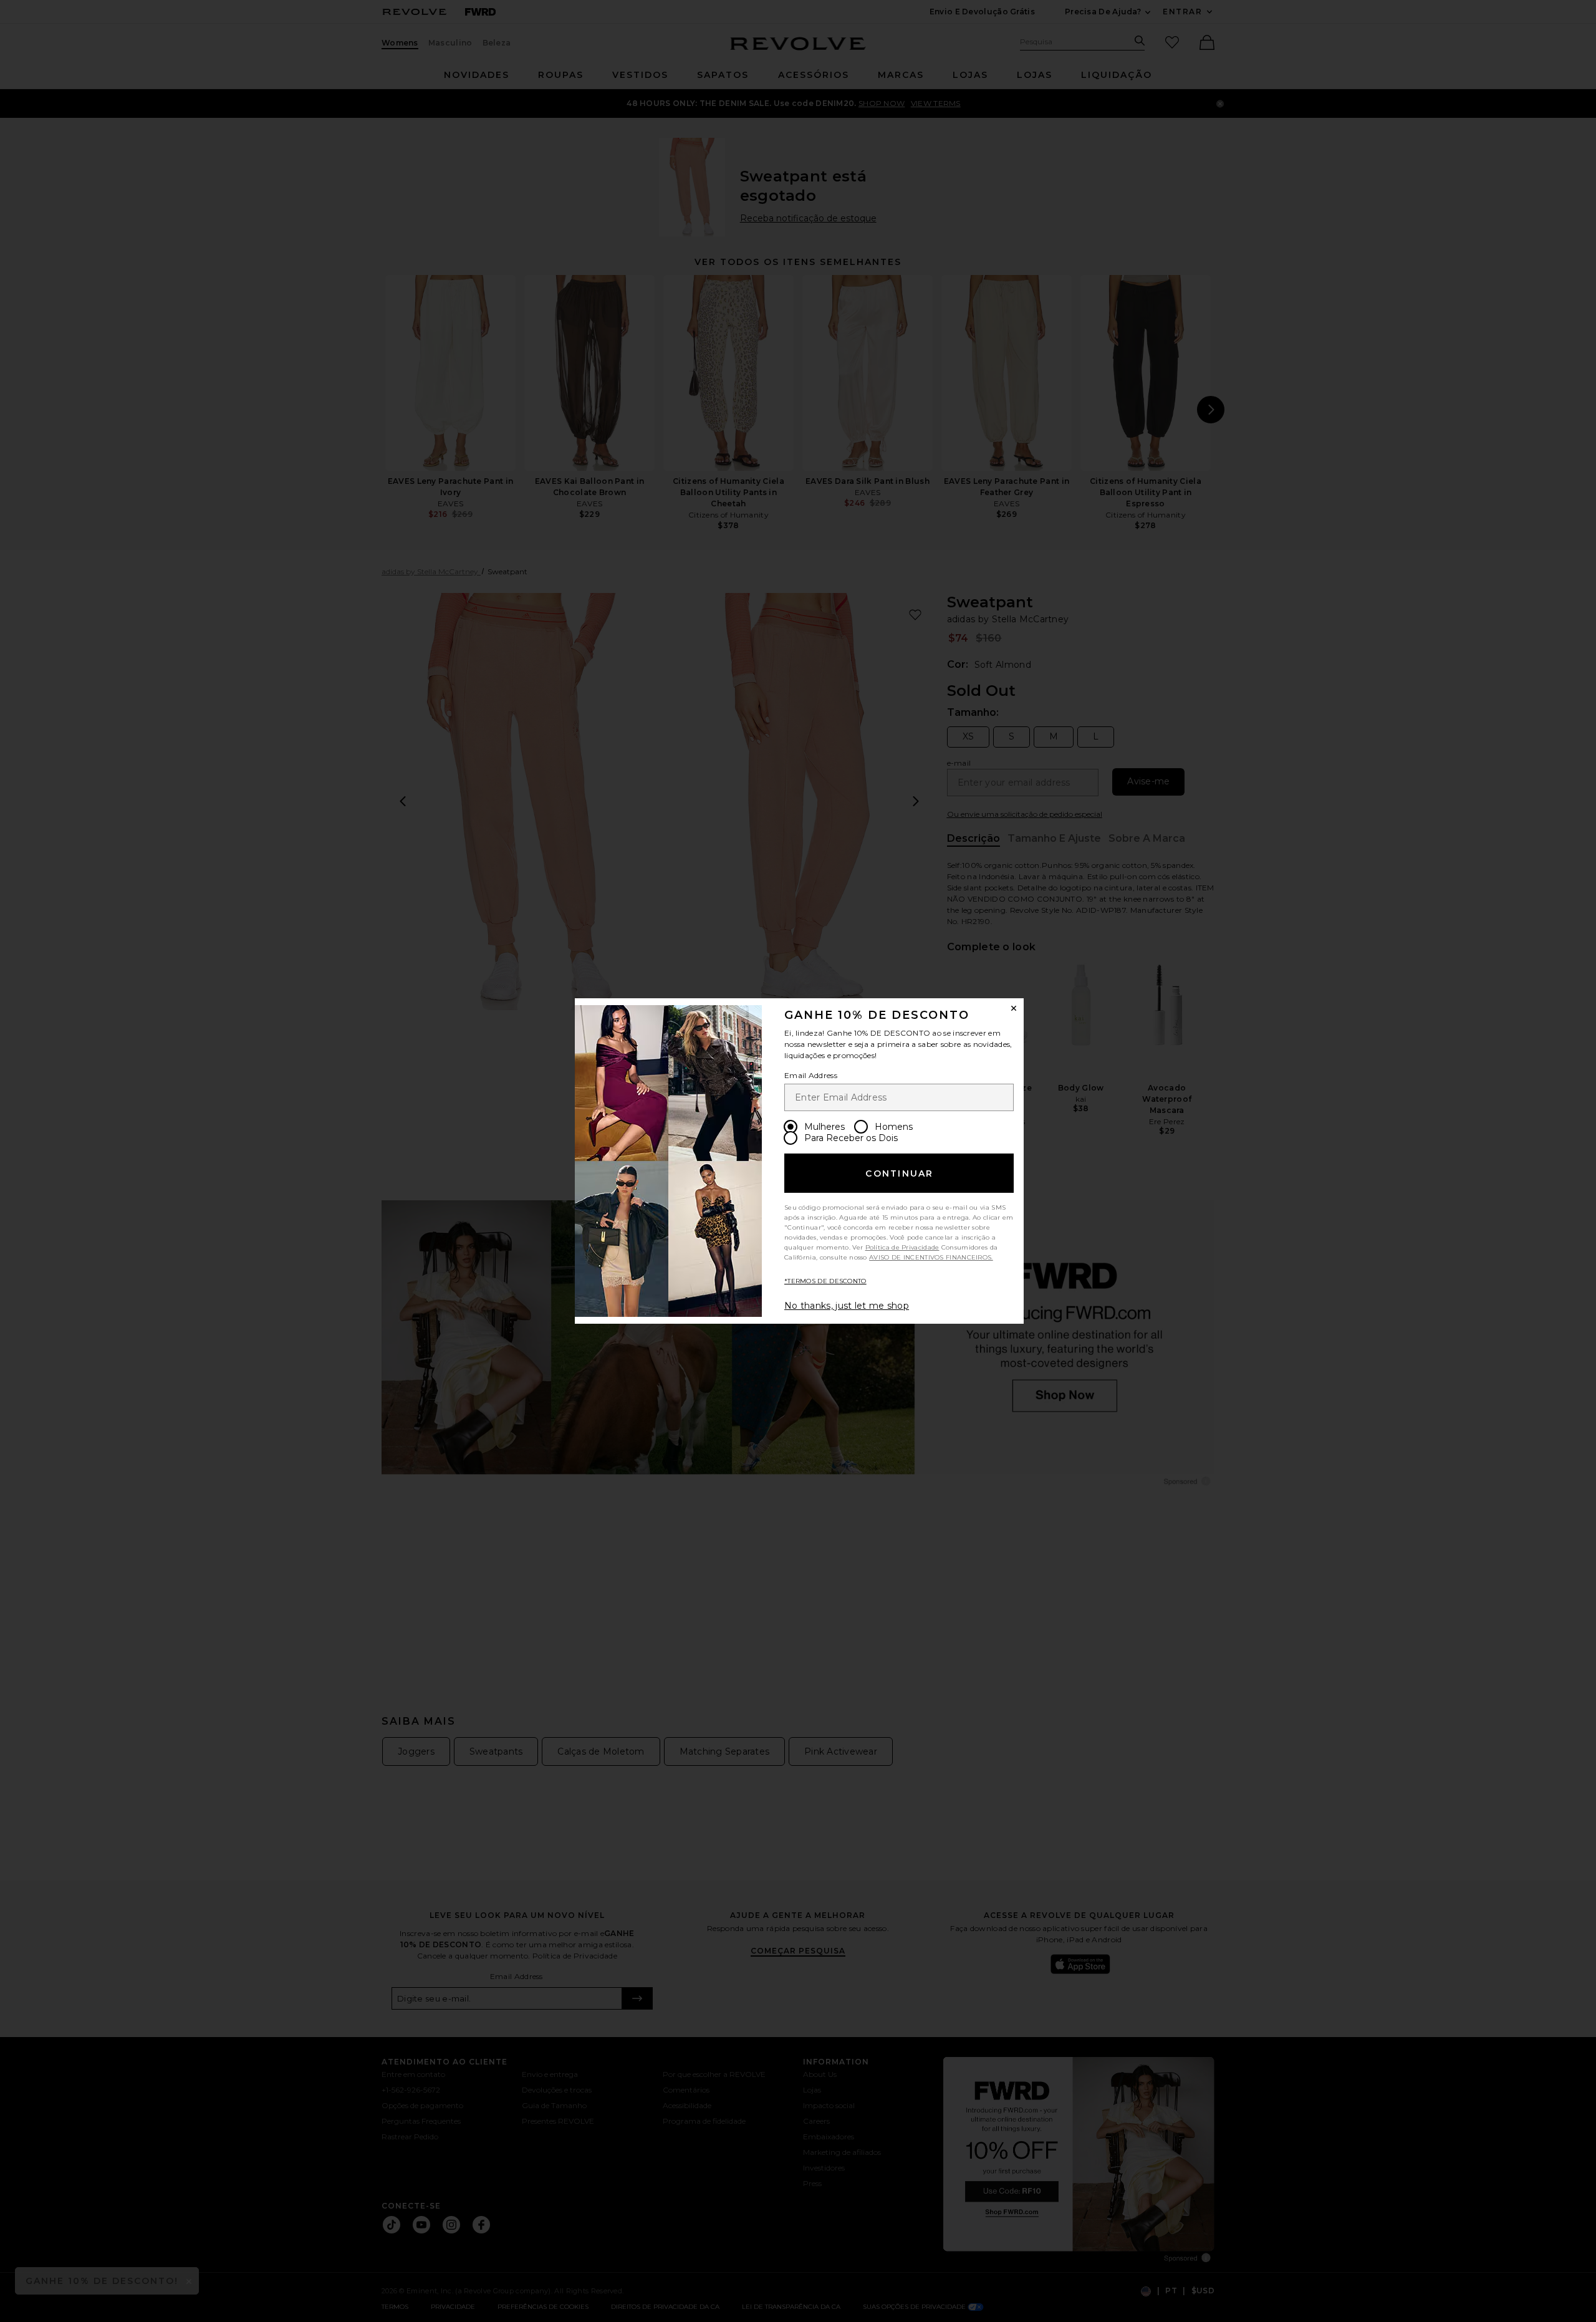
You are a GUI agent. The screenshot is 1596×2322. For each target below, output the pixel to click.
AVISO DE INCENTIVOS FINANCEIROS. (931, 1257)
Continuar (899, 1173)
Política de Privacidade (902, 1247)
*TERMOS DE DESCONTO (825, 1281)
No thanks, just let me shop (847, 1306)
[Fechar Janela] (1014, 1008)
